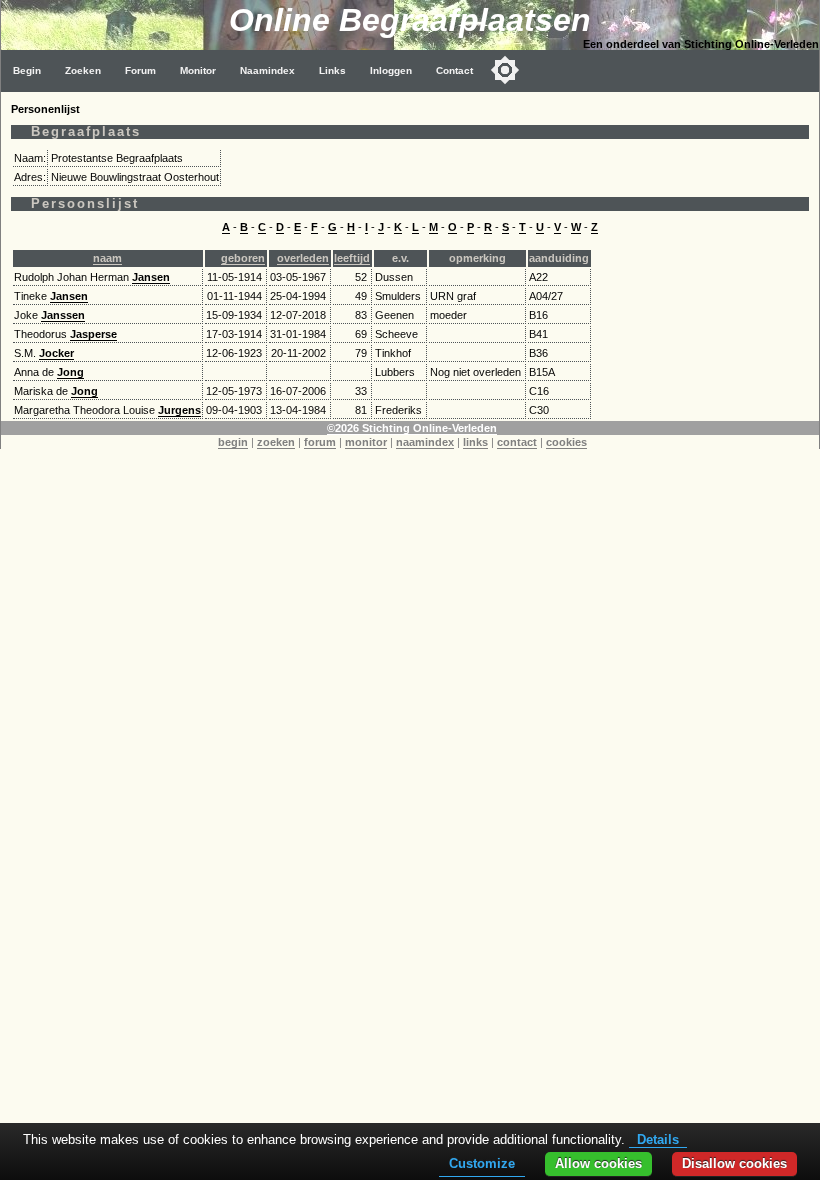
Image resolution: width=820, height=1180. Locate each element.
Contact (454, 70)
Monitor (198, 70)
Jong (70, 372)
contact (517, 442)
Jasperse (93, 334)
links (475, 442)
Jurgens (179, 410)
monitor (366, 442)
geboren (243, 258)
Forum (140, 70)
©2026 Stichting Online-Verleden (412, 428)
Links (332, 70)
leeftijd (352, 258)
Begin (27, 70)
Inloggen (391, 70)
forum (320, 442)
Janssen (63, 315)
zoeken (276, 442)
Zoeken (83, 70)
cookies (566, 442)
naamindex (425, 442)
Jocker (56, 353)
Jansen (151, 277)
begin (233, 442)
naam (107, 258)
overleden (303, 258)
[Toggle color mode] (505, 70)
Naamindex (267, 70)
